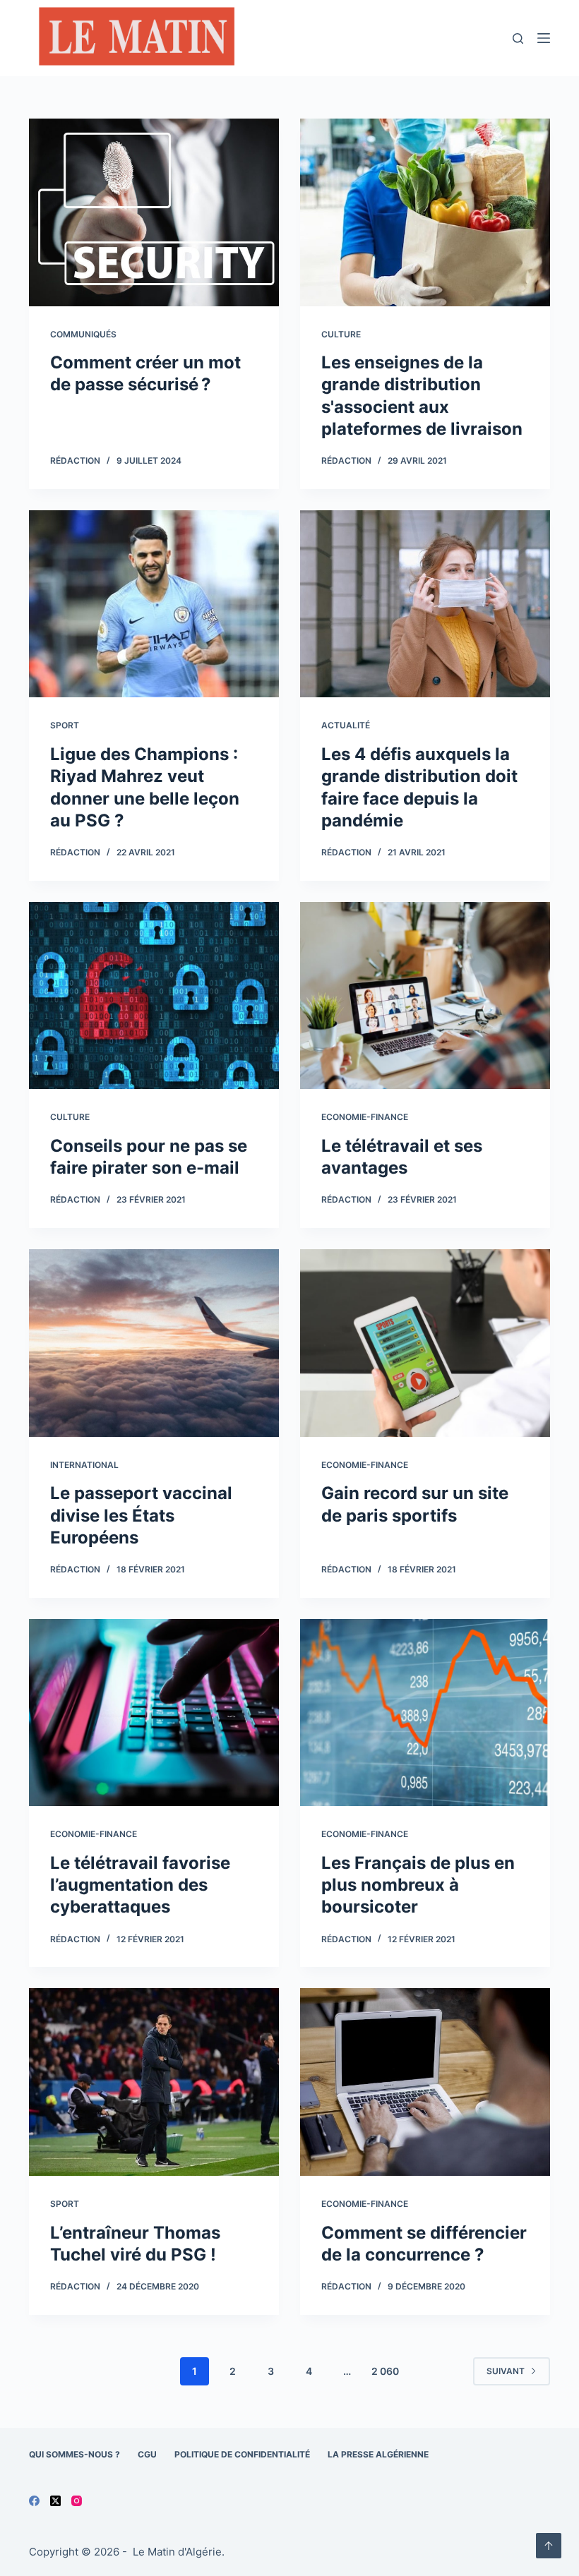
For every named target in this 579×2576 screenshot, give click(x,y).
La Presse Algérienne (378, 2454)
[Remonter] (549, 2546)
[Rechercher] (518, 38)
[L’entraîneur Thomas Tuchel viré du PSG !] (154, 2082)
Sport (65, 725)
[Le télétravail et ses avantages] (425, 996)
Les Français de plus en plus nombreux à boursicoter (418, 1885)
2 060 (385, 2371)
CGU (147, 2454)
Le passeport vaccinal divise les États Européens (141, 1515)
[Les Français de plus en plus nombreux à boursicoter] (425, 1713)
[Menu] (544, 38)
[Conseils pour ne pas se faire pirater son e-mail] (154, 996)
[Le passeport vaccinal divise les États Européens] (154, 1343)
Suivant (506, 2371)
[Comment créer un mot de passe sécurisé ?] (154, 212)
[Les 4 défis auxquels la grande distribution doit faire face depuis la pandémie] (425, 604)
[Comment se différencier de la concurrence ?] (425, 2082)
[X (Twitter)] (55, 2501)
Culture (341, 334)
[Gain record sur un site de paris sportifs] (425, 1343)
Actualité (346, 725)
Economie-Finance (365, 1117)
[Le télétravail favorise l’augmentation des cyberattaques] (154, 1713)
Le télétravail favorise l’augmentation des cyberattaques (140, 1885)
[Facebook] (34, 2501)
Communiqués (83, 334)
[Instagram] (77, 2501)
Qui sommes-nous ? (74, 2454)
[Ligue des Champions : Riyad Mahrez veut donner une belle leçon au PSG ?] (154, 604)
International (84, 1465)
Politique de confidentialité (242, 2454)
